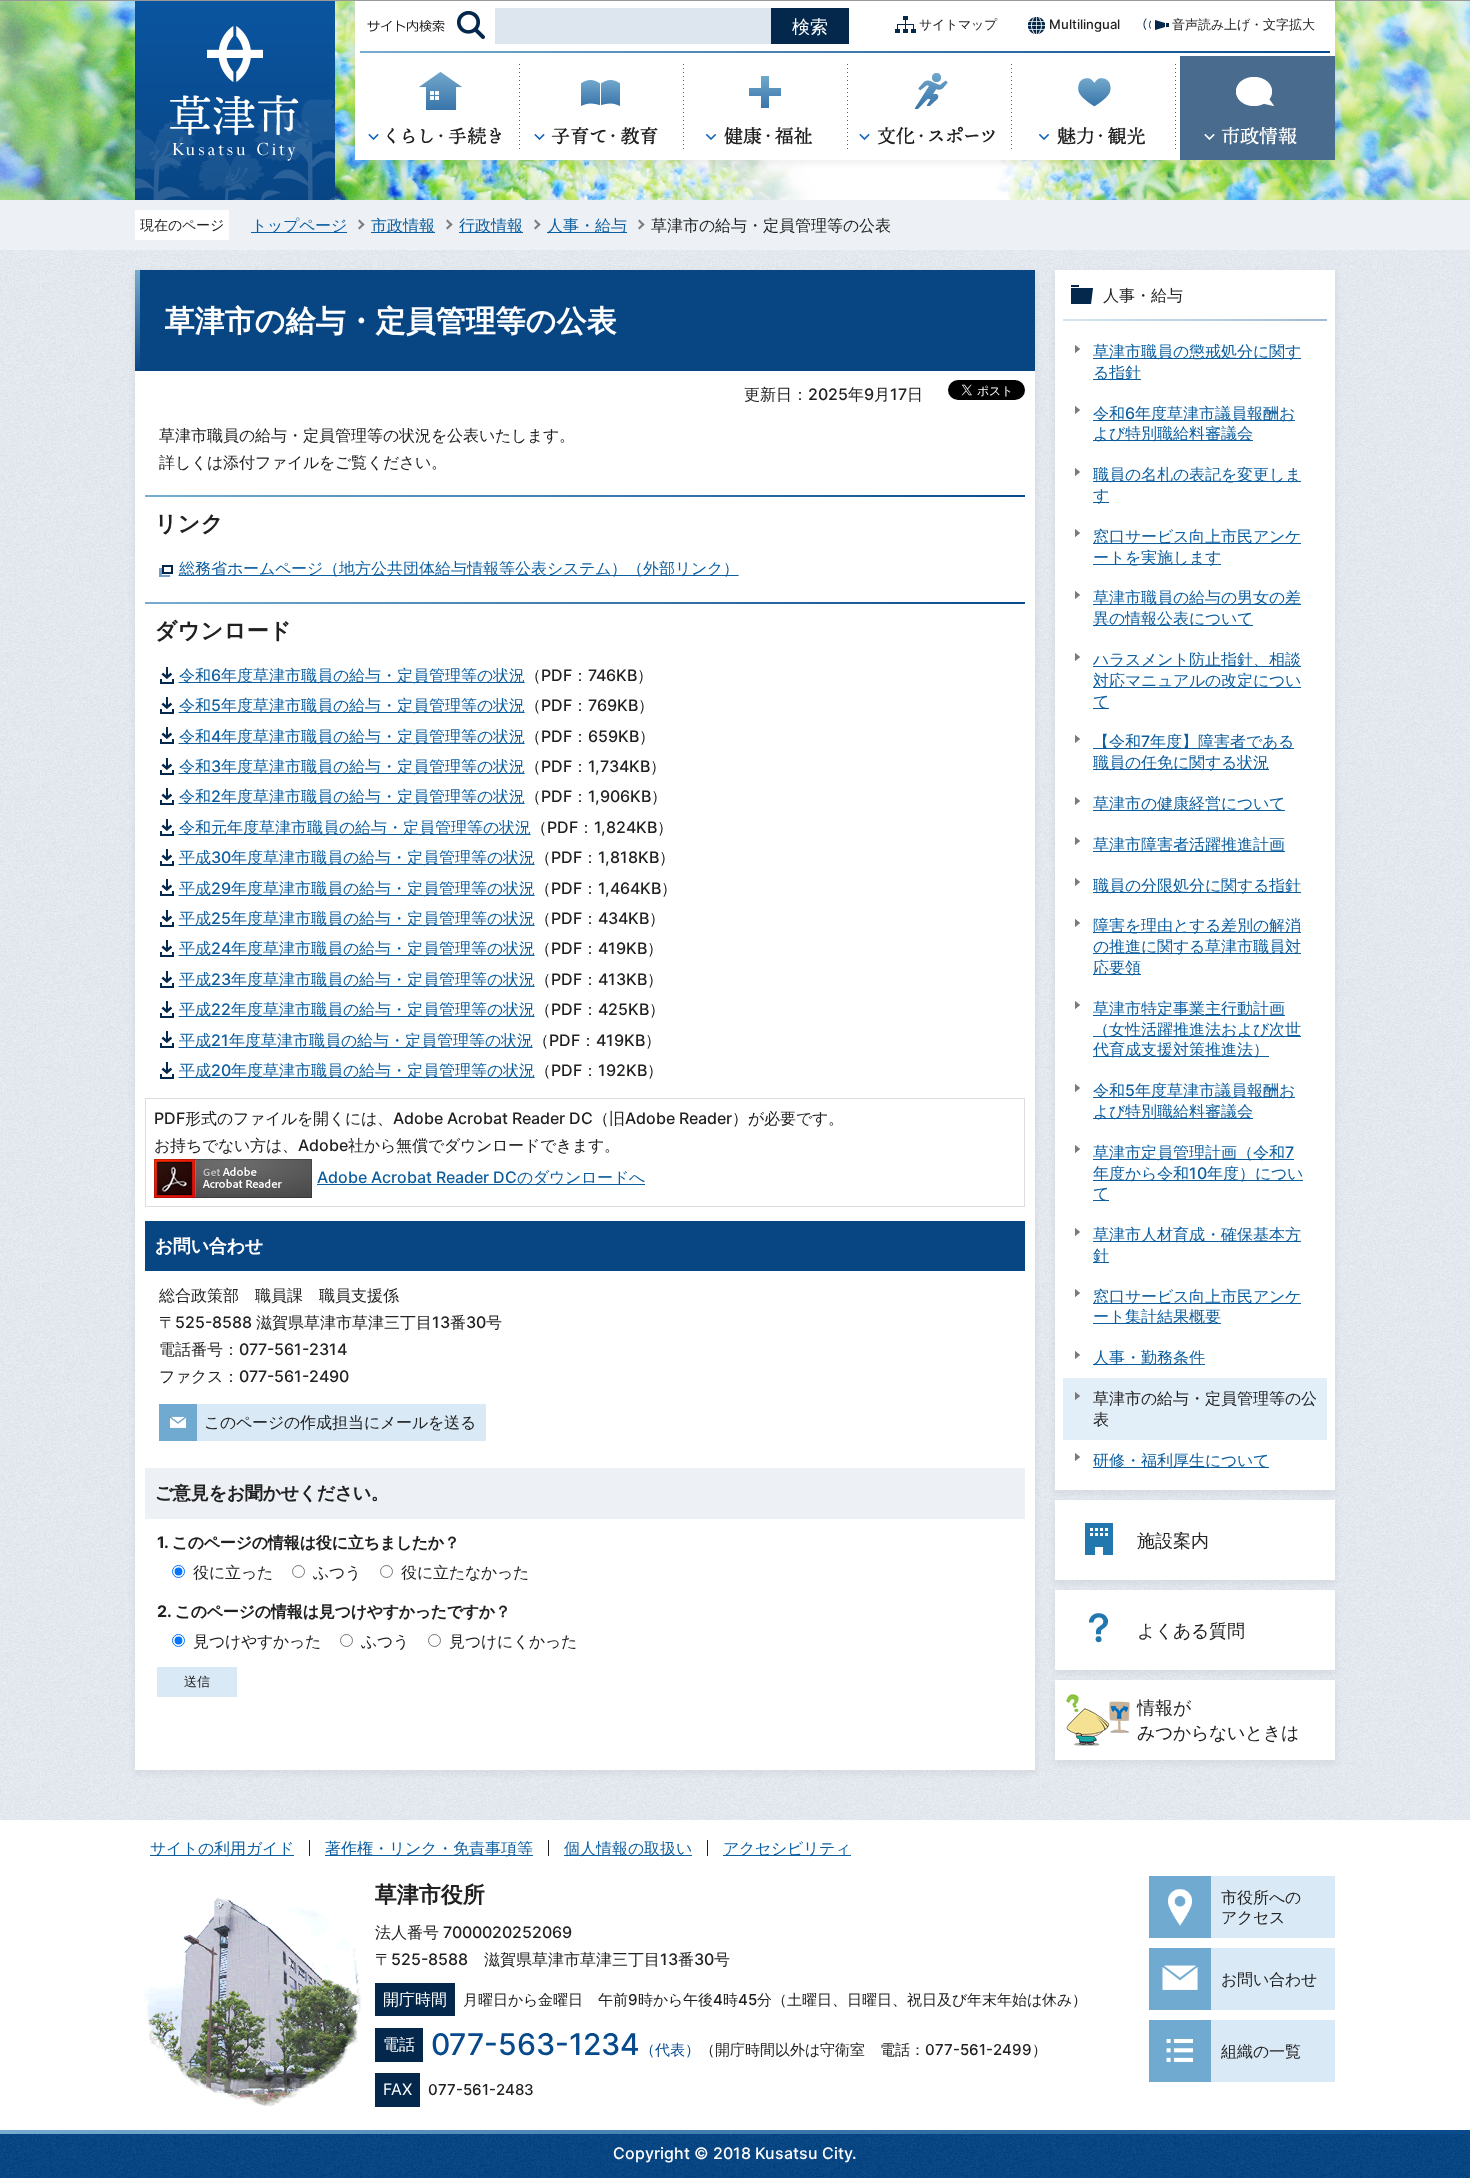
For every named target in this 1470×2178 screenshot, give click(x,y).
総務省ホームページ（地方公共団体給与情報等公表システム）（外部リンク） (459, 568)
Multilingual (1084, 24)
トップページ (299, 225)
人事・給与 (587, 225)
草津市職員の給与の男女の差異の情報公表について (1197, 607)
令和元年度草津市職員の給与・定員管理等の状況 (355, 827)
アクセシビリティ (787, 1848)
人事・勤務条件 (1149, 1357)
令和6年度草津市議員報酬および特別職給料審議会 (1194, 423)
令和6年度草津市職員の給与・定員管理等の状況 (352, 675)
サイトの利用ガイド (222, 1848)
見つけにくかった (513, 1641)
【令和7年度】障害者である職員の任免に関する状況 (1193, 751)
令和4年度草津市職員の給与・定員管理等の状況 (352, 736)
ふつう (337, 1572)
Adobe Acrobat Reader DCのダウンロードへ (481, 1177)
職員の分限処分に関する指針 (1197, 885)
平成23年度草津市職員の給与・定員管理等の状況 (357, 979)
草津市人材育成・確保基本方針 (1197, 1244)
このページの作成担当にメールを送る (340, 1422)
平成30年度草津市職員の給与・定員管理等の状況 (357, 857)
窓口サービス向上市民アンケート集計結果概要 (1197, 1306)
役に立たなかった (465, 1572)
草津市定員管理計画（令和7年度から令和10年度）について (1198, 1173)
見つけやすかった (257, 1641)
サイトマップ (958, 24)
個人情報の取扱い (628, 1848)
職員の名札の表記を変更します (1197, 484)
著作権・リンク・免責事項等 (429, 1848)
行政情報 (491, 225)
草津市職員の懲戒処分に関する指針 (1197, 361)
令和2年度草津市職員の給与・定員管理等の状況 (352, 796)
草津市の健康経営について (1189, 803)
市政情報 (403, 225)
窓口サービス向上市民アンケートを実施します (1197, 546)
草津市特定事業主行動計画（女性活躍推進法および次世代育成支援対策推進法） (1197, 1029)
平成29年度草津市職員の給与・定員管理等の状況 (357, 888)
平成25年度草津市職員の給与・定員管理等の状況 (357, 918)
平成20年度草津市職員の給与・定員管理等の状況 (357, 1070)
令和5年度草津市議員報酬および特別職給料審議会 (1194, 1100)
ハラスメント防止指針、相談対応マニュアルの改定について (1197, 680)
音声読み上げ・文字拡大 (1243, 24)
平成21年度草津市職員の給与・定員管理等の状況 (356, 1040)
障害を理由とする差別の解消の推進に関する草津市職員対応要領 (1197, 946)
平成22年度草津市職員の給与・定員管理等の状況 (357, 1009)
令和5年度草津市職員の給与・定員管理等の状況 (352, 705)
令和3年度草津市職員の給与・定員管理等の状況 (352, 766)
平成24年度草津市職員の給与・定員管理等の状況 (357, 948)
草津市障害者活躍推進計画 (1189, 844)
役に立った (233, 1572)
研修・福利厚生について (1181, 1460)
